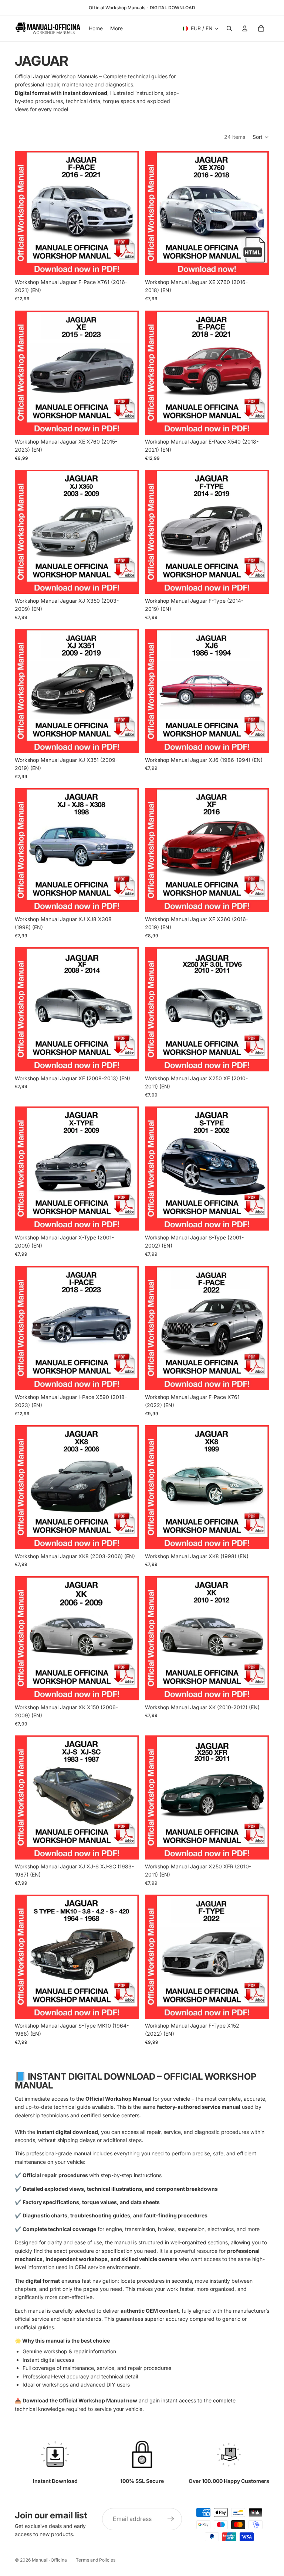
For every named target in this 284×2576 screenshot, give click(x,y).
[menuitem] (116, 28)
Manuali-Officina (49, 2560)
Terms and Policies (96, 2560)
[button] (261, 137)
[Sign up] (171, 2519)
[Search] (229, 28)
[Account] (245, 28)
